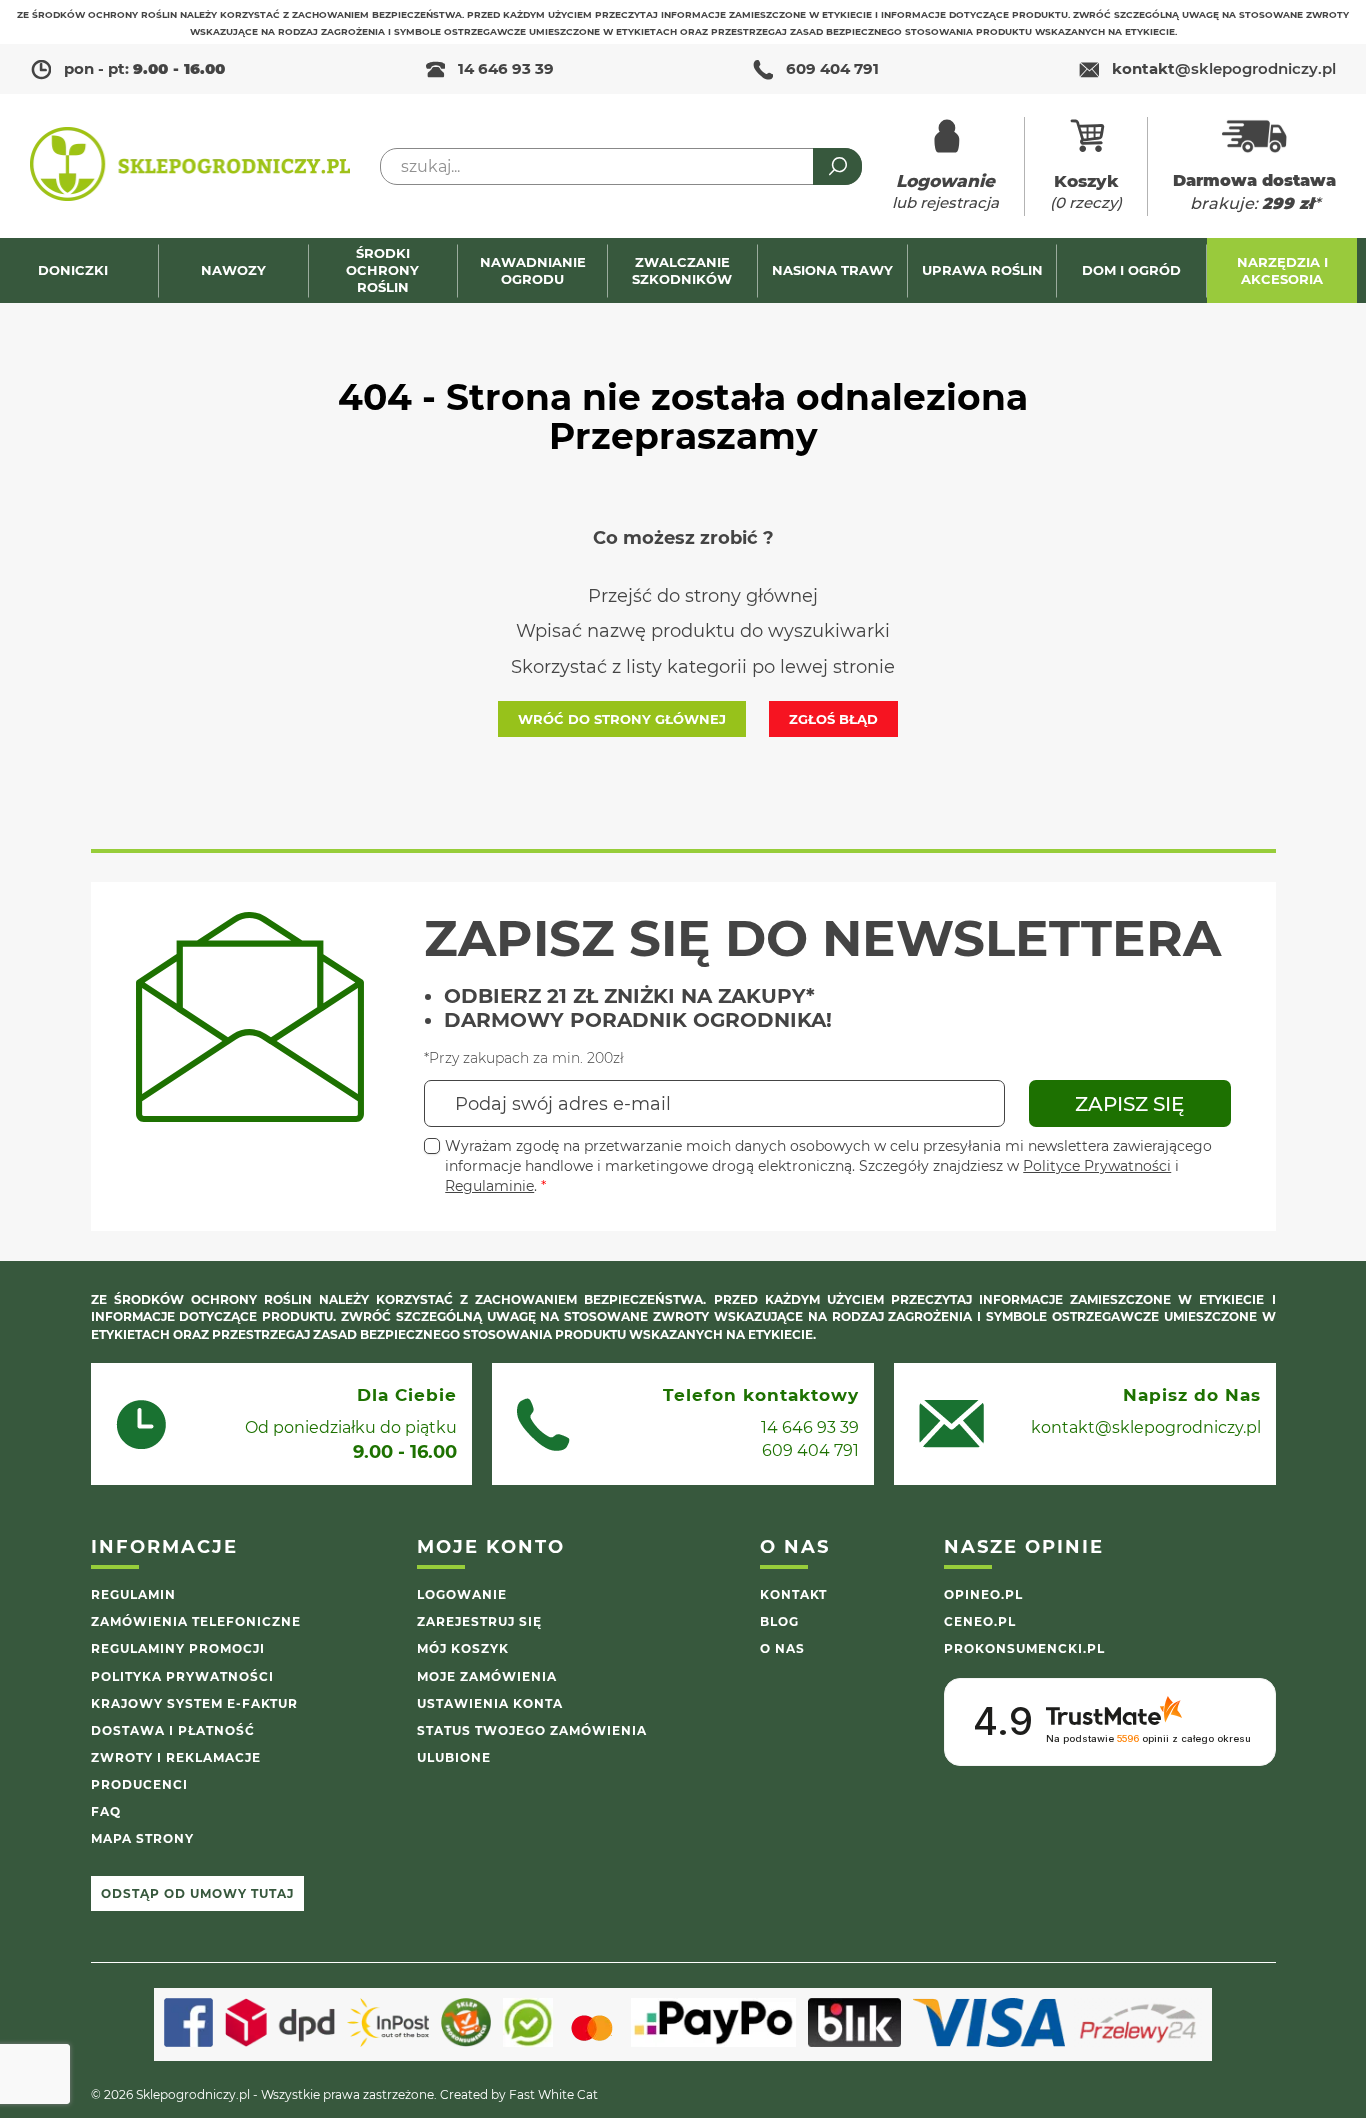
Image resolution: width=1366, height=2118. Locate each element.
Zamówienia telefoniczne (196, 1621)
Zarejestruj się (479, 1621)
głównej (782, 596)
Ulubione (454, 1757)
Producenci (139, 1784)
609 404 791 (832, 68)
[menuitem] (83, 270)
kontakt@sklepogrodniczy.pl (1146, 1427)
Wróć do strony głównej (622, 719)
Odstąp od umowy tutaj (197, 1893)
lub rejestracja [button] (945, 191)
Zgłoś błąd (833, 719)
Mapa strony (142, 1838)
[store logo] (190, 166)
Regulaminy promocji (178, 1648)
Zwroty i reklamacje (176, 1757)
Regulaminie (489, 1186)
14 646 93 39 (506, 68)
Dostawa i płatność (173, 1730)
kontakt (1224, 68)
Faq (106, 1811)
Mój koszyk (463, 1648)
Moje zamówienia (487, 1676)
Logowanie (462, 1594)
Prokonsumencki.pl (1024, 1648)
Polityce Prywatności (1097, 1166)
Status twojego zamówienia (532, 1730)
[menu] (683, 270)
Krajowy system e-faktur (194, 1703)
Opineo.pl (983, 1594)
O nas (782, 1648)
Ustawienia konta (490, 1703)
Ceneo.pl (980, 1621)
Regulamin (133, 1594)
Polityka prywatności (182, 1676)
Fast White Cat (553, 2094)
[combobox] (621, 166)
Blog (779, 1621)
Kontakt (793, 1594)
